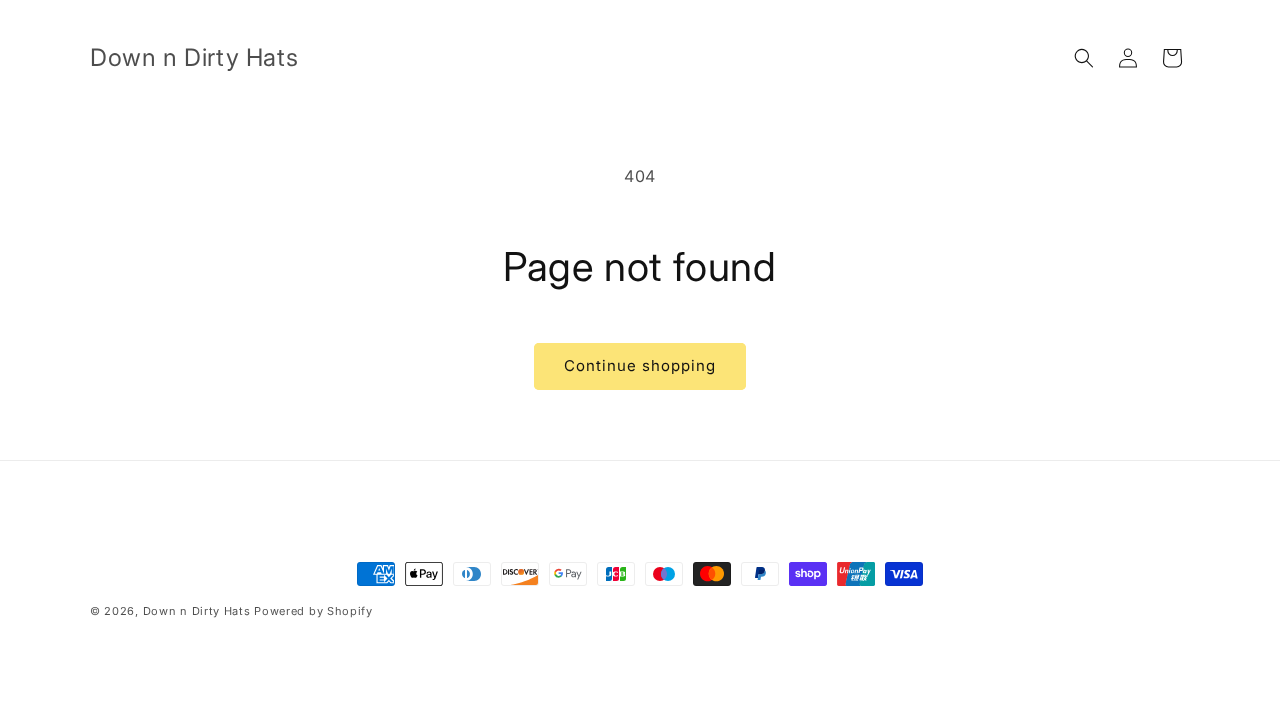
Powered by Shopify (313, 611)
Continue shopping (640, 365)
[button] (1084, 58)
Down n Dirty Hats (197, 611)
